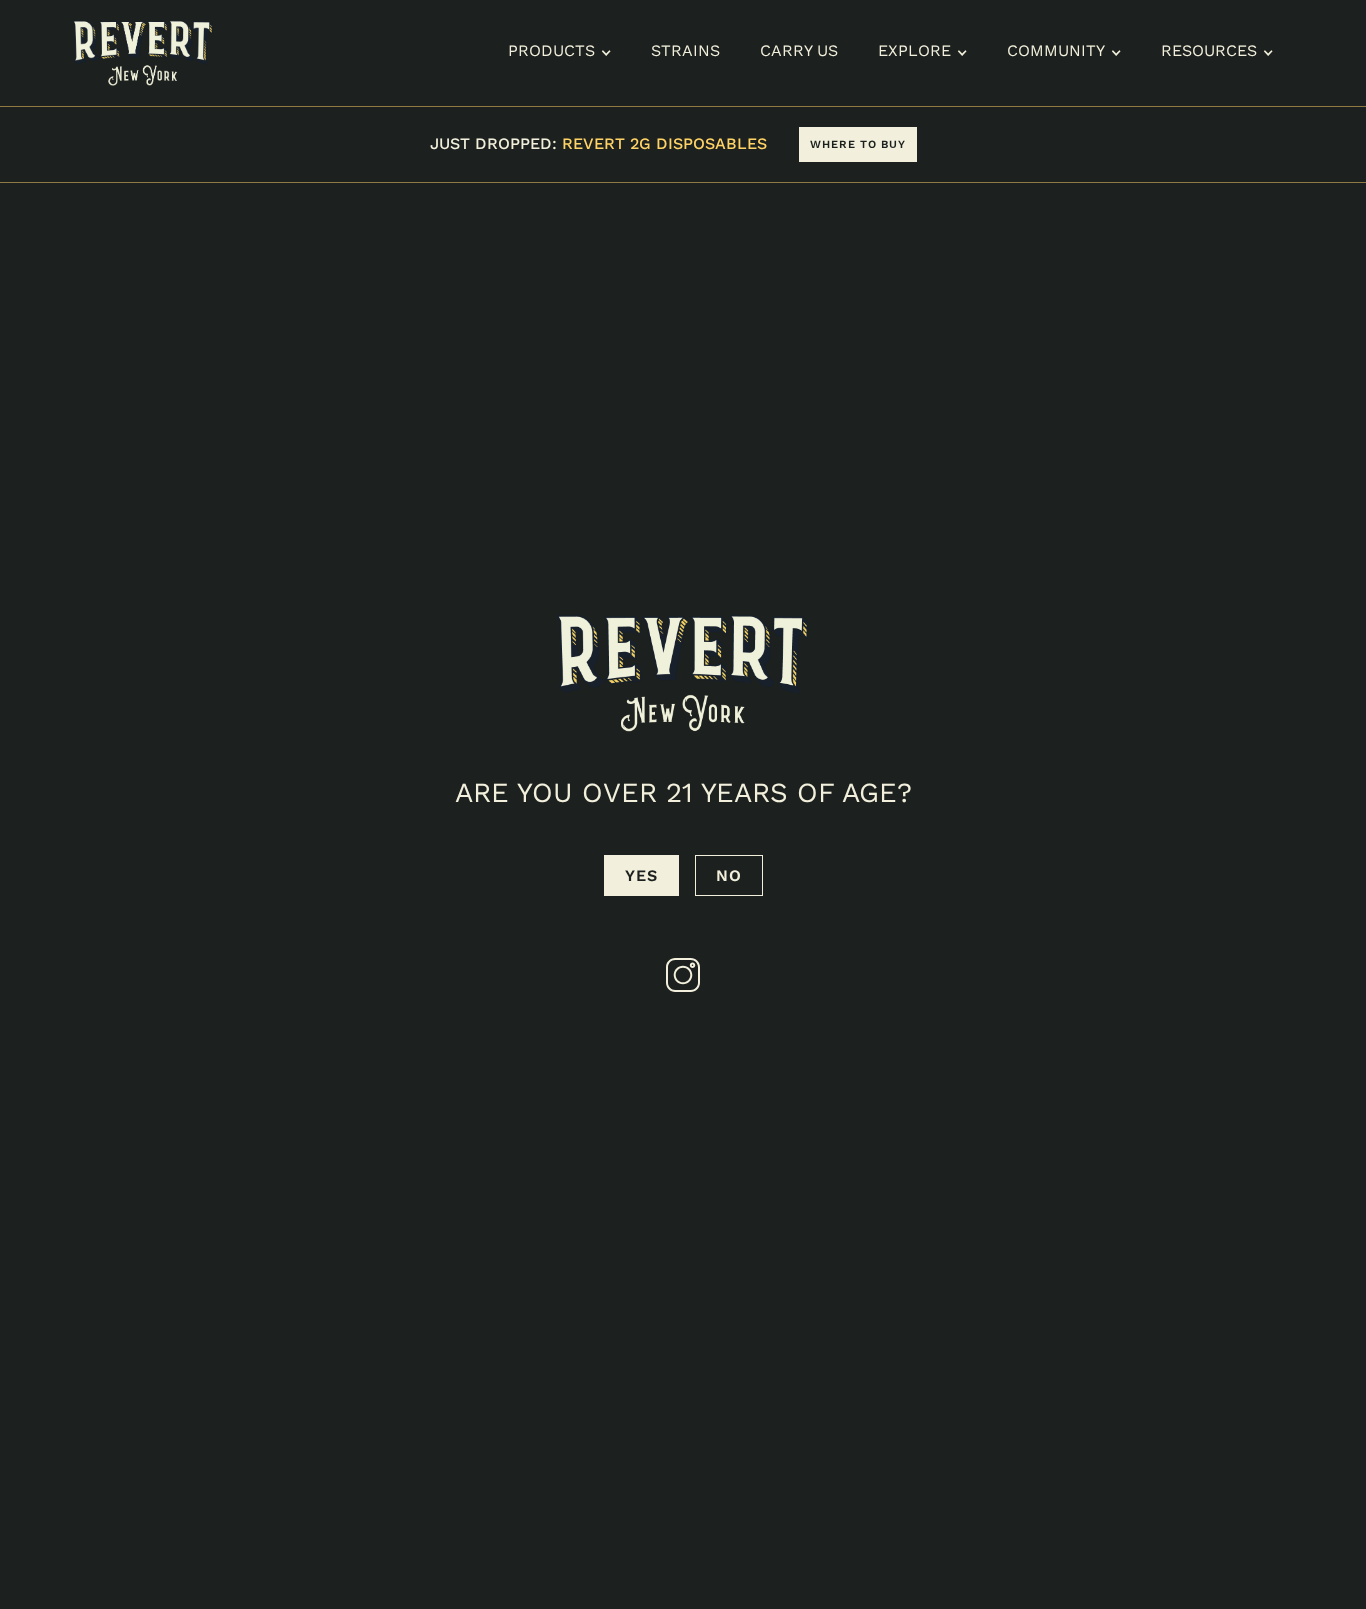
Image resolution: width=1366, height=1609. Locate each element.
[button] (559, 53)
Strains (685, 50)
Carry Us (799, 50)
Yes (641, 875)
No (729, 875)
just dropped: (598, 143)
